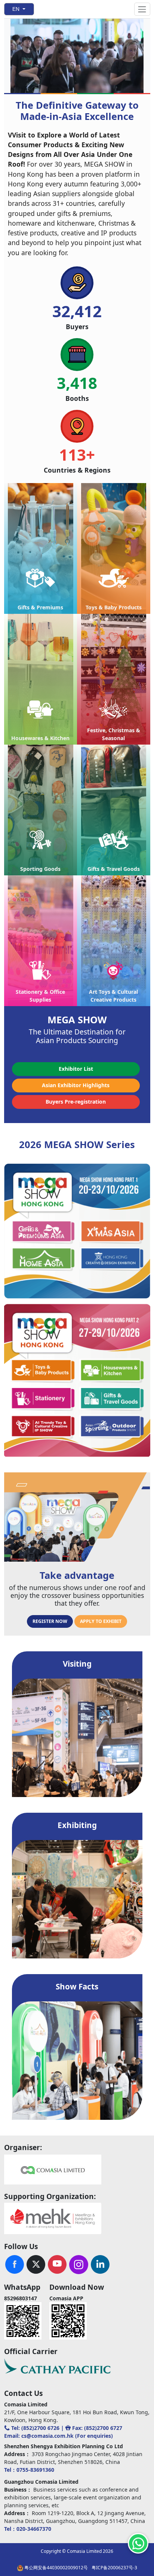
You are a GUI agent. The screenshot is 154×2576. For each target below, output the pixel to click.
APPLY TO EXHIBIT (101, 1621)
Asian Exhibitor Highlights (76, 1085)
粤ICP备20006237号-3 (114, 2568)
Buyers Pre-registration (76, 1102)
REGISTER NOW (50, 1621)
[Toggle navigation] (142, 9)
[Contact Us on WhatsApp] (138, 2543)
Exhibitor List (76, 1069)
